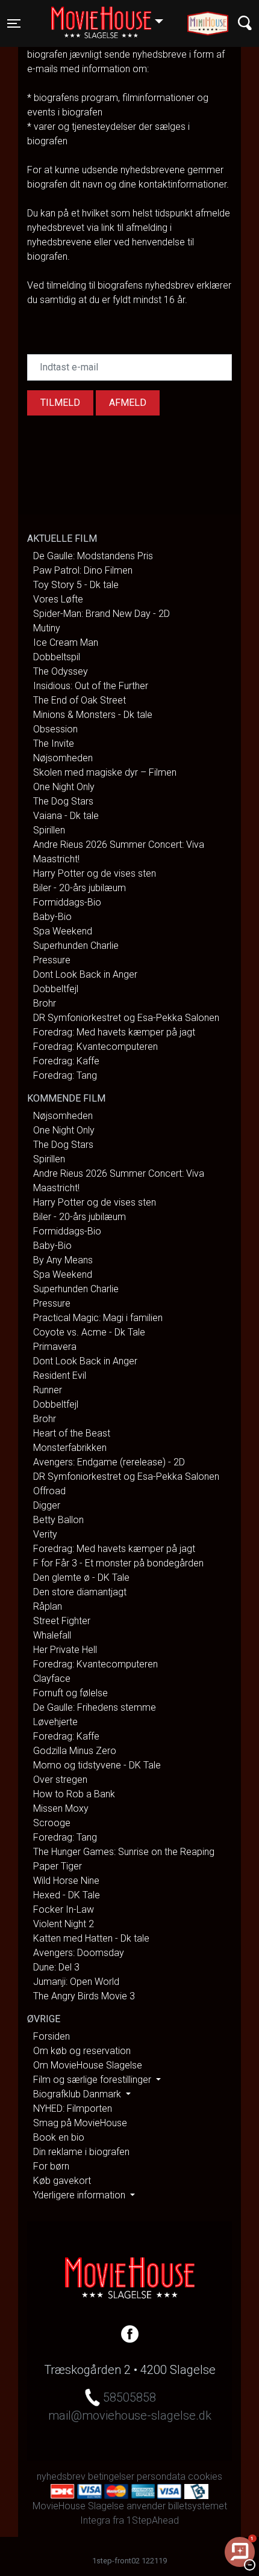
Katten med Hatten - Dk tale (91, 1938)
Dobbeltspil (57, 657)
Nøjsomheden (63, 758)
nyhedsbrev (61, 2476)
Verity (45, 1534)
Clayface (52, 1679)
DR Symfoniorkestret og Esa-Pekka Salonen (126, 1018)
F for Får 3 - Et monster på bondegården (118, 1563)
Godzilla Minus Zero (75, 1751)
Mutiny (47, 628)
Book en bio (59, 2137)
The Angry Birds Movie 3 (84, 1996)
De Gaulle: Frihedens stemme (95, 1707)
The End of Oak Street (80, 700)
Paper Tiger (58, 1866)
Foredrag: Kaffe (66, 1061)
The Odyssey (61, 671)
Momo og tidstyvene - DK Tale (97, 1765)
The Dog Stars (63, 801)
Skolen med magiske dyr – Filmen (105, 772)
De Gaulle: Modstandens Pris (93, 556)
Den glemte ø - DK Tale (81, 1578)
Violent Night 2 (64, 1924)
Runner (48, 1390)
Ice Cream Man (66, 642)
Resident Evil (60, 1375)
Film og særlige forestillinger (93, 2080)
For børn (51, 2166)
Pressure (52, 960)
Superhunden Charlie (76, 946)
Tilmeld (60, 403)
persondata (161, 2476)
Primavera (55, 1347)
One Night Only (64, 787)
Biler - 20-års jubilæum (80, 888)
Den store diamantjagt (80, 1592)
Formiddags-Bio (67, 902)
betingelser (111, 2476)
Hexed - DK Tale (67, 1895)
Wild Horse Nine (66, 1881)
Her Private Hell (65, 1650)
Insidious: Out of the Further (91, 686)
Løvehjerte (55, 1722)
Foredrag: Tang (65, 1075)
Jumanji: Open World (76, 1982)
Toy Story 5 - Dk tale (76, 585)
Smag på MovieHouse (80, 2123)
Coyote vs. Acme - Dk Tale (89, 1332)
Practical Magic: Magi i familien (98, 1318)
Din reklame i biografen (81, 2152)
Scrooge (52, 1823)
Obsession (55, 729)
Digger (47, 1505)
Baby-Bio (52, 917)
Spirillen (49, 830)
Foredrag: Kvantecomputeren (95, 1047)
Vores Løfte (58, 599)
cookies (205, 2476)
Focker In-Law (64, 1909)
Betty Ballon (58, 1520)
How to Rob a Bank (74, 1794)
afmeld (128, 403)
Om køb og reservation (82, 2051)
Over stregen (60, 1780)
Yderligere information (80, 2195)
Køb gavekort (62, 2181)
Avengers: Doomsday (79, 1953)
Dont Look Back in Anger (85, 974)
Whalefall (52, 1635)
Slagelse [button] (113, 16)
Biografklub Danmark (78, 2094)
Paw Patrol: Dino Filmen (83, 570)
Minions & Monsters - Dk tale (93, 715)
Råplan (48, 1606)
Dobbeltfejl (56, 989)
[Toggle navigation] (245, 23)
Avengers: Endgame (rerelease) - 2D (109, 1462)
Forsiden (51, 2036)
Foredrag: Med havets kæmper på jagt (114, 1032)
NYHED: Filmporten (73, 2108)
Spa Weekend (63, 931)
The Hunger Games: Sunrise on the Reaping (124, 1852)
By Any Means (63, 1260)
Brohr (45, 1003)
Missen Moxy (61, 1808)
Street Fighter (62, 1621)
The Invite (54, 744)
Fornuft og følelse (70, 1693)
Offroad (49, 1491)
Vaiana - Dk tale (66, 816)
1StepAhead (153, 2520)
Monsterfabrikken (70, 1448)
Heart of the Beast (72, 1433)
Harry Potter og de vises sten (95, 873)
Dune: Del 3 (56, 1967)
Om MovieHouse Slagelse (88, 2065)
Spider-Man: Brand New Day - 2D (101, 614)
